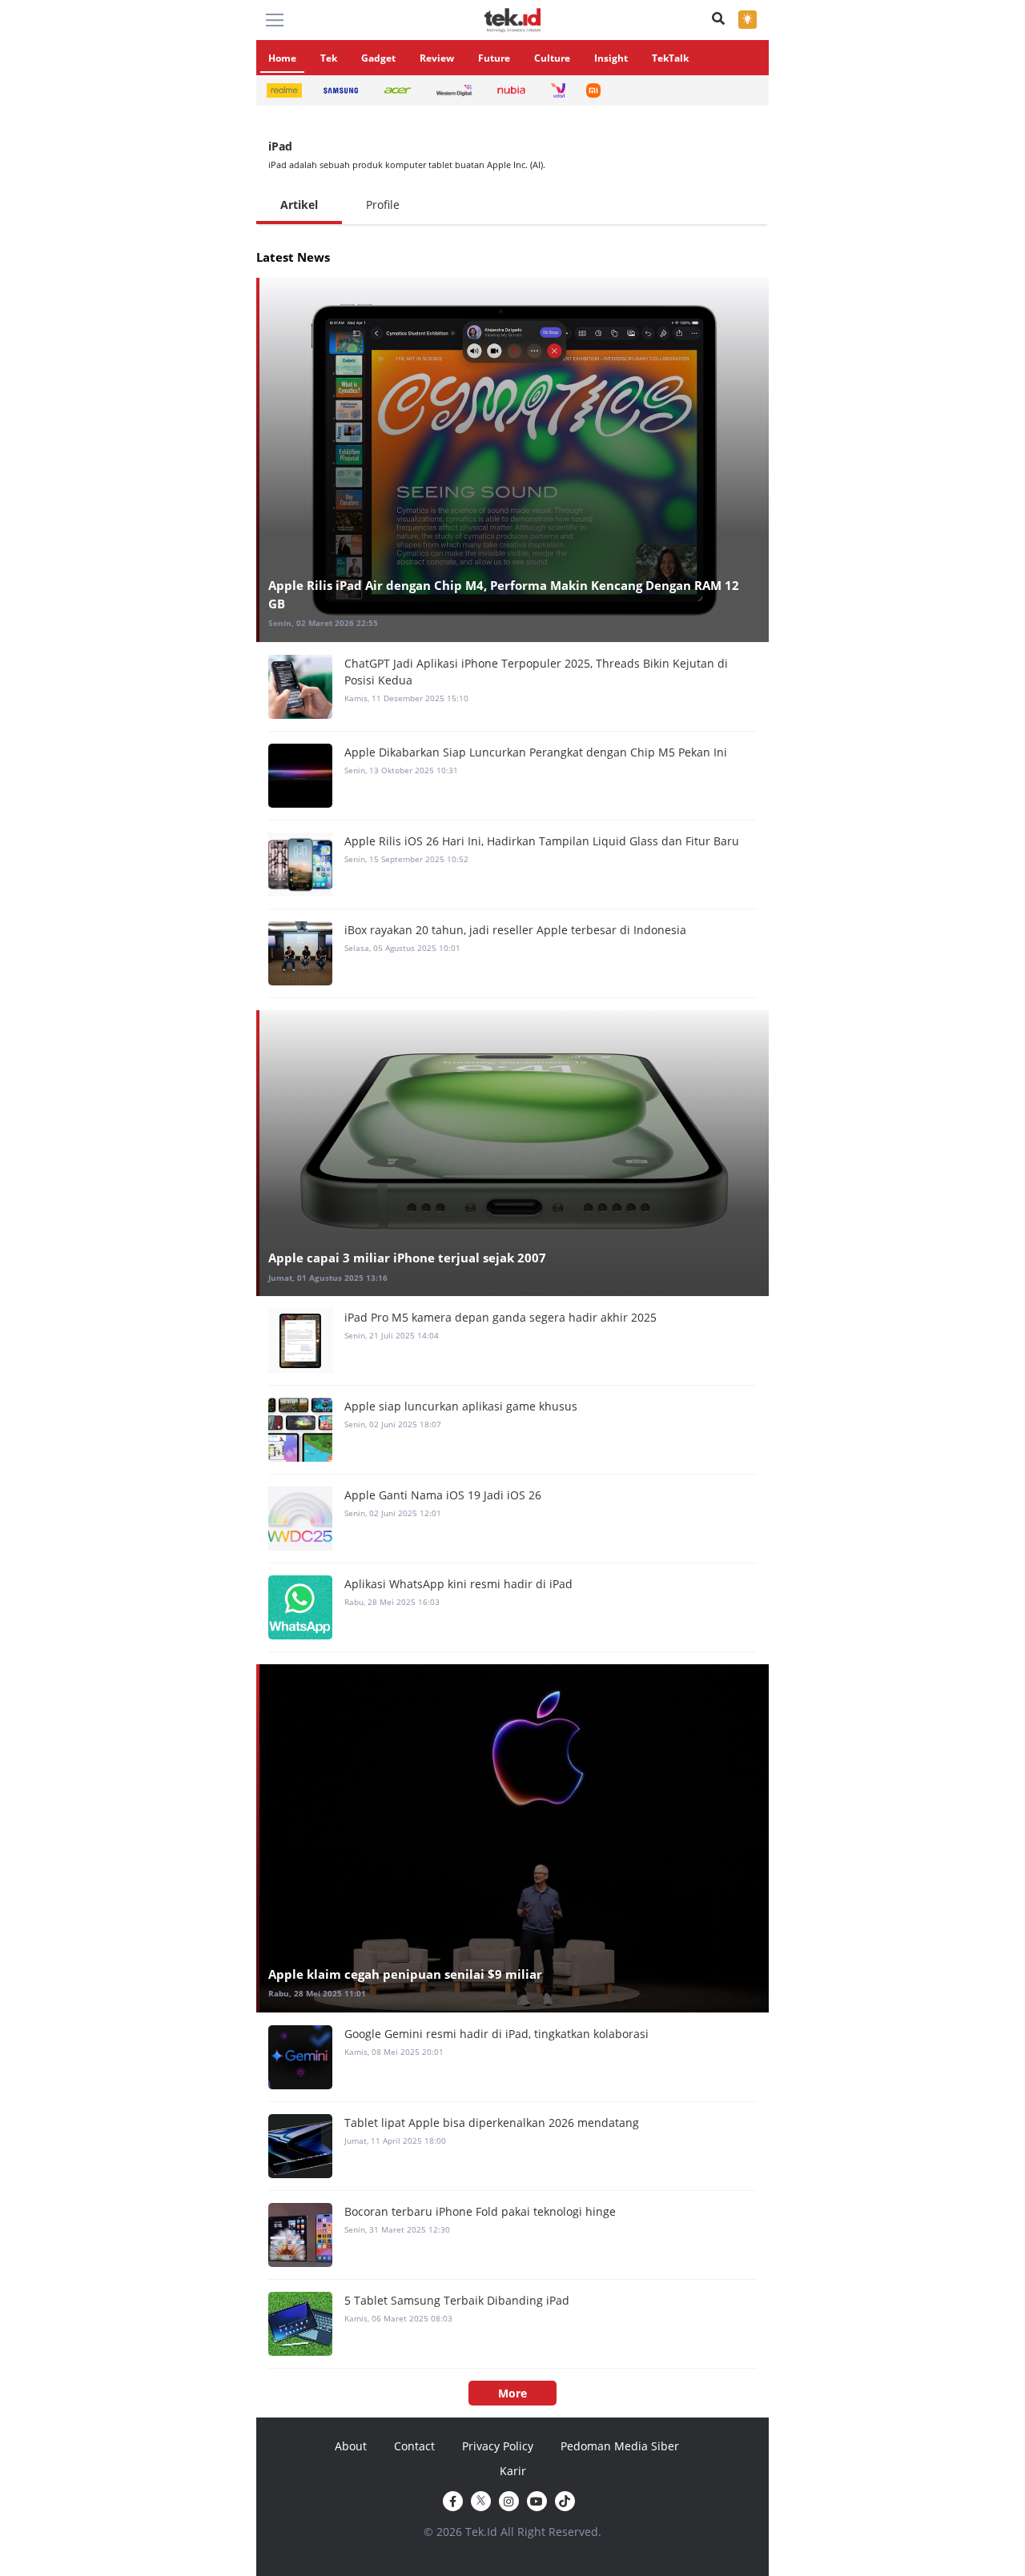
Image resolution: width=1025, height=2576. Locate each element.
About (351, 2446)
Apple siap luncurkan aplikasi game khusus (461, 1406)
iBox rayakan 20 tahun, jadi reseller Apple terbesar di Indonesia (515, 930)
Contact (414, 2446)
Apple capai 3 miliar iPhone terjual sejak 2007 (407, 1258)
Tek (329, 58)
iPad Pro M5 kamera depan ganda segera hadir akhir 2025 (500, 1317)
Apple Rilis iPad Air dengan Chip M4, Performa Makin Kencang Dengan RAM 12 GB (504, 594)
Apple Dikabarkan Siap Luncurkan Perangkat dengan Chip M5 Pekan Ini (536, 752)
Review (437, 58)
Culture (552, 58)
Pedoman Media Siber (620, 2446)
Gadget (378, 58)
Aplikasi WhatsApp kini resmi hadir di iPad (458, 1584)
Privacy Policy (498, 2446)
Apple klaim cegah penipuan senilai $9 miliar (405, 1974)
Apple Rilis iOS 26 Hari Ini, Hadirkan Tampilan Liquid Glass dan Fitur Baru (542, 841)
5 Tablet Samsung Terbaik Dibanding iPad (457, 2300)
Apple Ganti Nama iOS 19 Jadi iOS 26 (443, 1495)
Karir (513, 2471)
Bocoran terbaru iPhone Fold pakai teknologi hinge (480, 2211)
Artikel (299, 205)
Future (494, 58)
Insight (611, 58)
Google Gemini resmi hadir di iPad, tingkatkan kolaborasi (496, 2034)
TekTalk (670, 58)
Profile (383, 205)
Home (282, 58)
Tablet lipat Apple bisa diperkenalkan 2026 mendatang (492, 2123)
